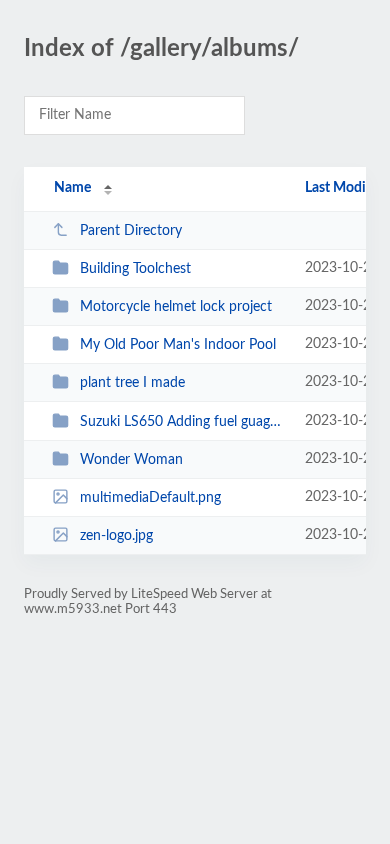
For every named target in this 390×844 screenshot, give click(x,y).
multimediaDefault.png (150, 498)
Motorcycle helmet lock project (176, 307)
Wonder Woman (131, 460)
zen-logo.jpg (116, 536)
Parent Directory (131, 231)
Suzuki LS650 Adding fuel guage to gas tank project (183, 422)
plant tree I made (132, 383)
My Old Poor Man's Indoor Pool (178, 345)
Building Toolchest (135, 269)
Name (72, 188)
